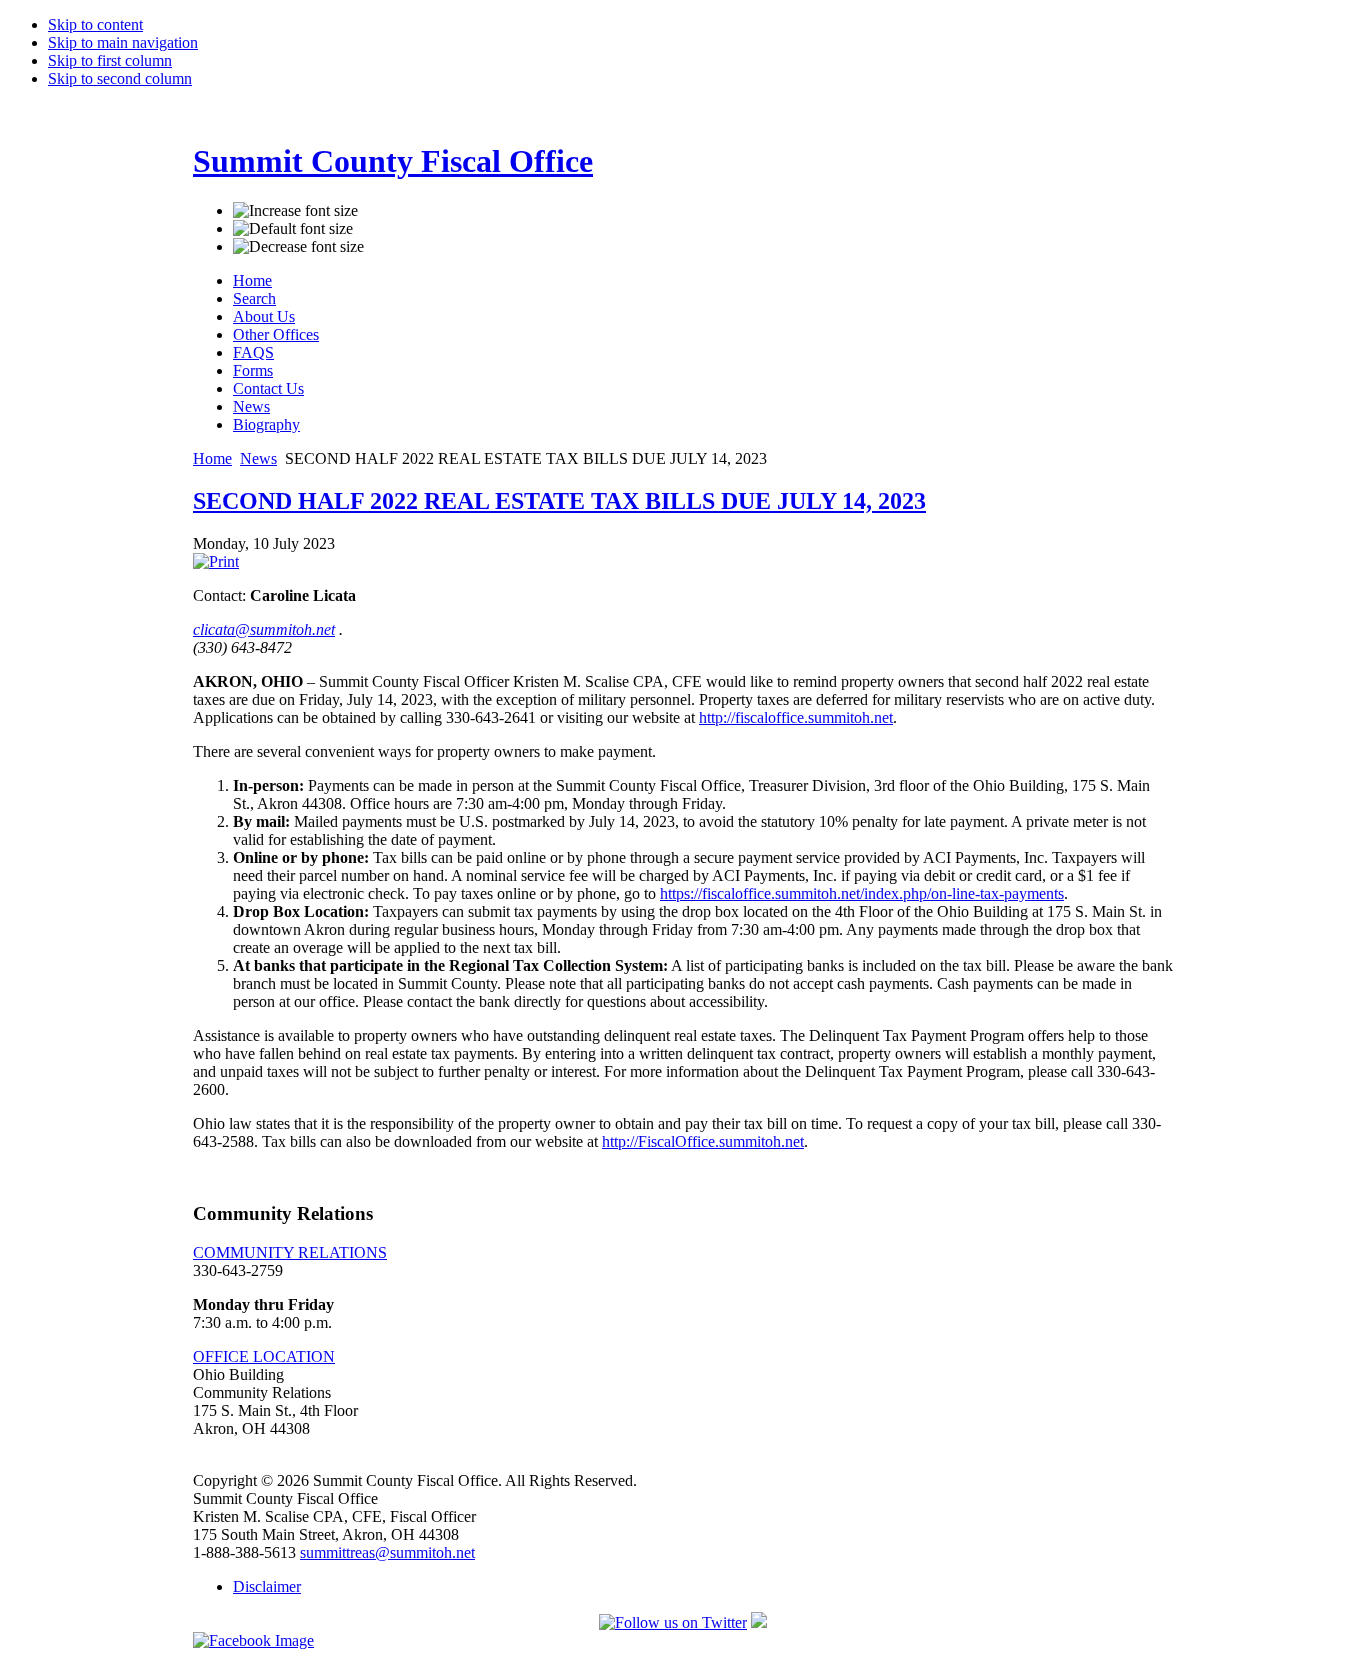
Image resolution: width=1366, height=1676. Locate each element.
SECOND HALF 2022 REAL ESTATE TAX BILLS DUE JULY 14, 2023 (559, 501)
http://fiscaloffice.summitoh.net (796, 717)
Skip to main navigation (123, 42)
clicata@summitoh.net (264, 629)
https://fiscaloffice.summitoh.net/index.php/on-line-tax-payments (862, 893)
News (258, 458)
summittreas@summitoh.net (387, 1552)
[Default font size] (293, 229)
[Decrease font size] (298, 247)
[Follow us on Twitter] (673, 1622)
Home (212, 458)
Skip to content (95, 24)
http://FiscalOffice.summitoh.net (703, 1141)
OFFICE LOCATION (264, 1356)
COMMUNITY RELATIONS (290, 1252)
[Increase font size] (295, 211)
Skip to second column (120, 78)
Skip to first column (110, 60)
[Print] (216, 561)
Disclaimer (267, 1586)
